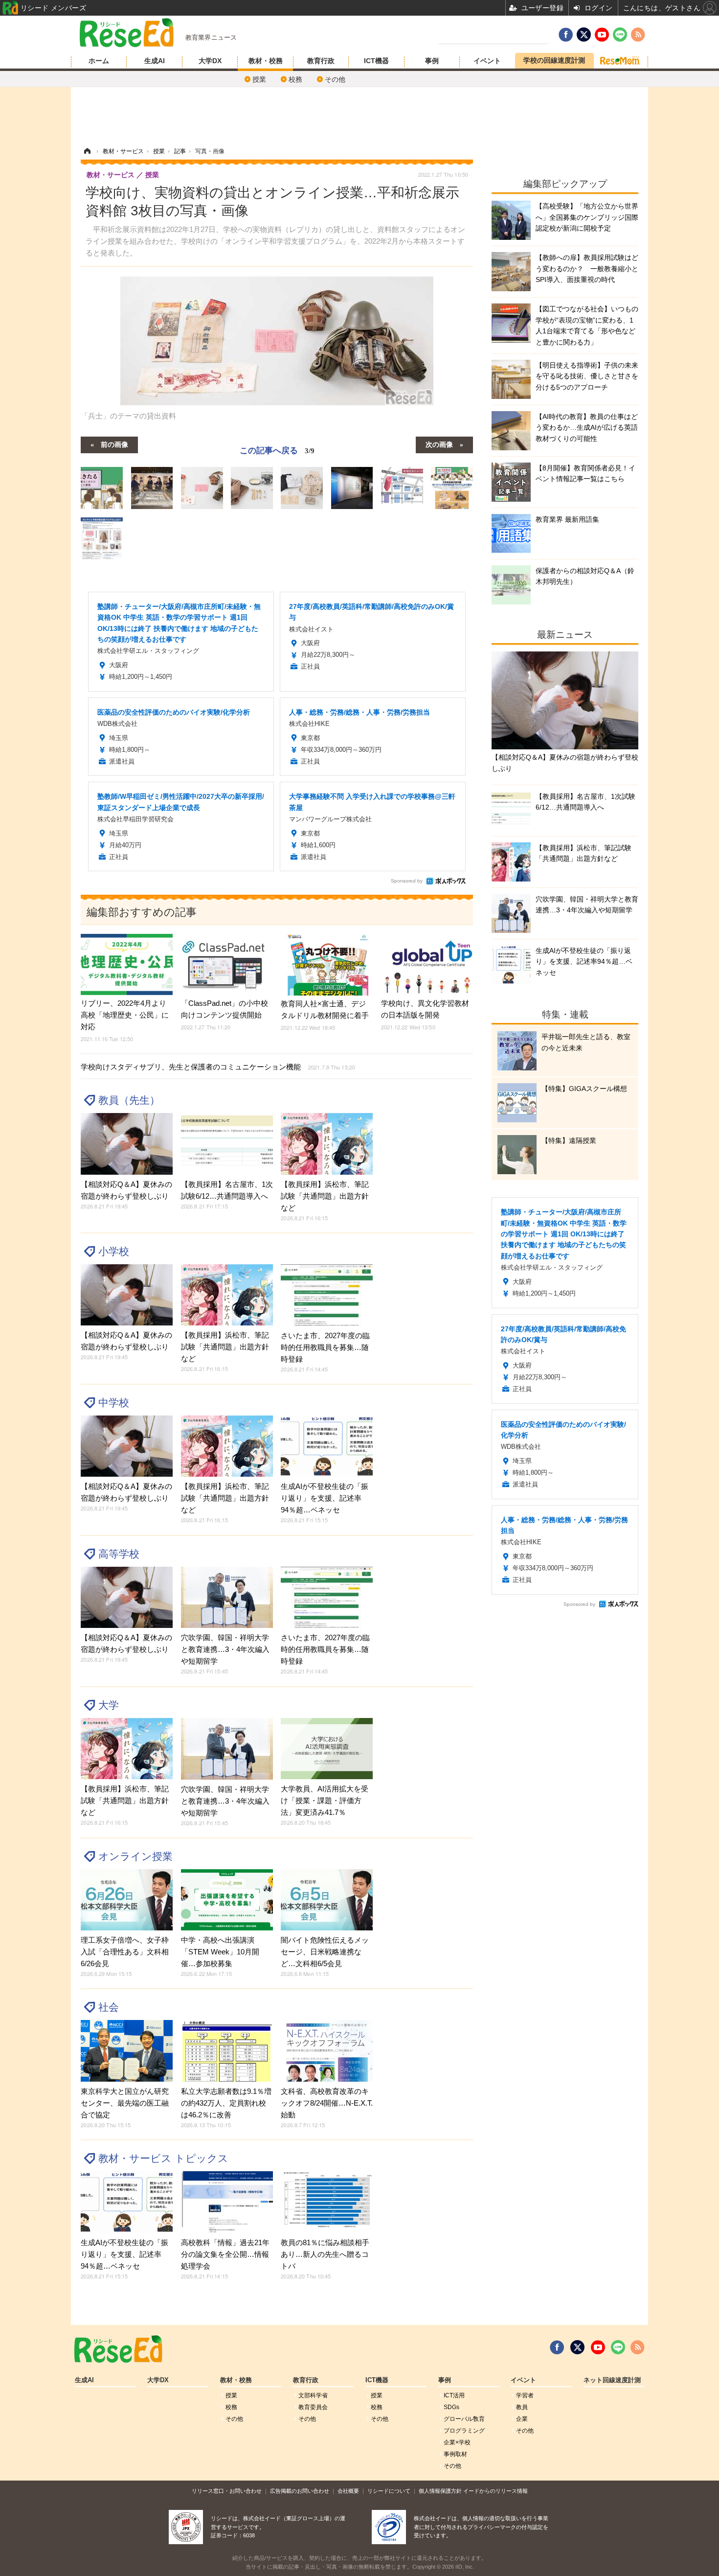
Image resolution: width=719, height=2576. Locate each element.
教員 (522, 2407)
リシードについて (389, 2491)
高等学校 (119, 1554)
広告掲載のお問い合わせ (300, 2491)
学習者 (525, 2395)
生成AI (155, 61)
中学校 (114, 1403)
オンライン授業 (135, 1856)
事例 (432, 61)
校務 (295, 79)
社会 (109, 2007)
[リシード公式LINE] (618, 2347)
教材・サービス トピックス (163, 2158)
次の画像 (439, 444)
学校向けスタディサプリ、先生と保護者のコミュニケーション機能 (218, 1067)
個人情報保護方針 (440, 2491)
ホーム (99, 61)
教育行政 (321, 61)
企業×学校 (457, 2442)
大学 (109, 1705)
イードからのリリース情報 (495, 2491)
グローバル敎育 (464, 2419)
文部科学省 (313, 2395)
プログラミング (464, 2431)
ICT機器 (376, 61)
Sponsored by (407, 881)
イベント (487, 61)
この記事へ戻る (277, 450)
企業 (522, 2419)
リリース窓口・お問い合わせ (227, 2491)
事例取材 (455, 2454)
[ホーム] (87, 151)
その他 (335, 79)
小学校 (114, 1251)
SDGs (451, 2407)
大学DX (210, 61)
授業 (259, 79)
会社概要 (348, 2491)
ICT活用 (454, 2395)
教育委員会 (313, 2407)
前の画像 (114, 444)
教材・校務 (266, 61)
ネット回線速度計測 (612, 2380)
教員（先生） (129, 1100)
